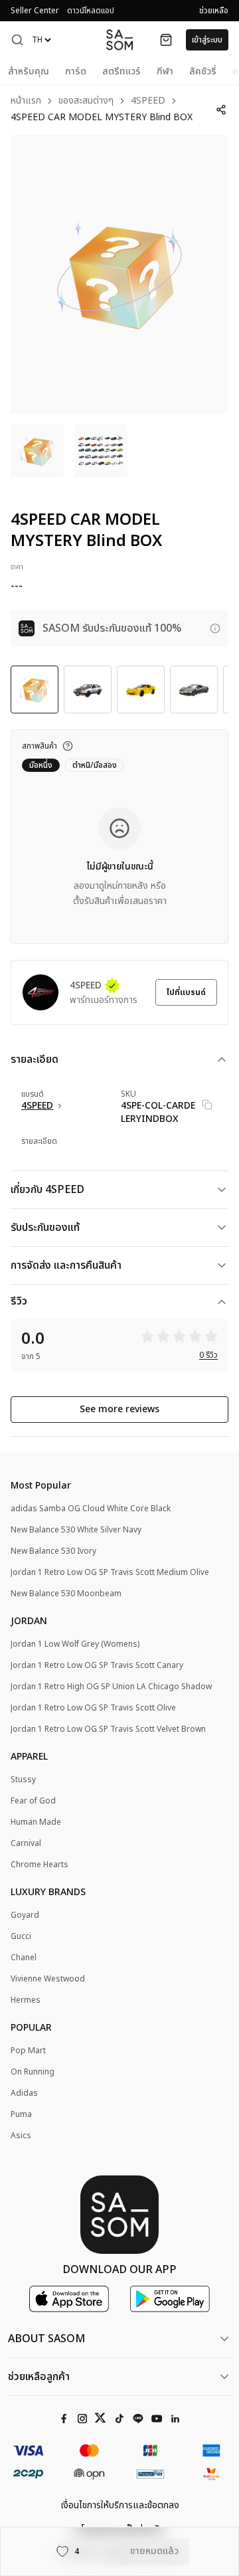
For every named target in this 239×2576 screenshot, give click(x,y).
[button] (17, 40)
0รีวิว (208, 1355)
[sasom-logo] (119, 40)
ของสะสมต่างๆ (86, 101)
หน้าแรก (26, 101)
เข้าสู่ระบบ (207, 40)
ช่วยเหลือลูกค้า (39, 2377)
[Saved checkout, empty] (166, 40)
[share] (221, 110)
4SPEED (148, 101)
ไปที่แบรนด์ (186, 992)
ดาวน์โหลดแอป (91, 11)
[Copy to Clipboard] (207, 1105)
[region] (119, 274)
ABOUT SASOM (46, 2339)
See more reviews (119, 1409)
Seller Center (35, 11)
